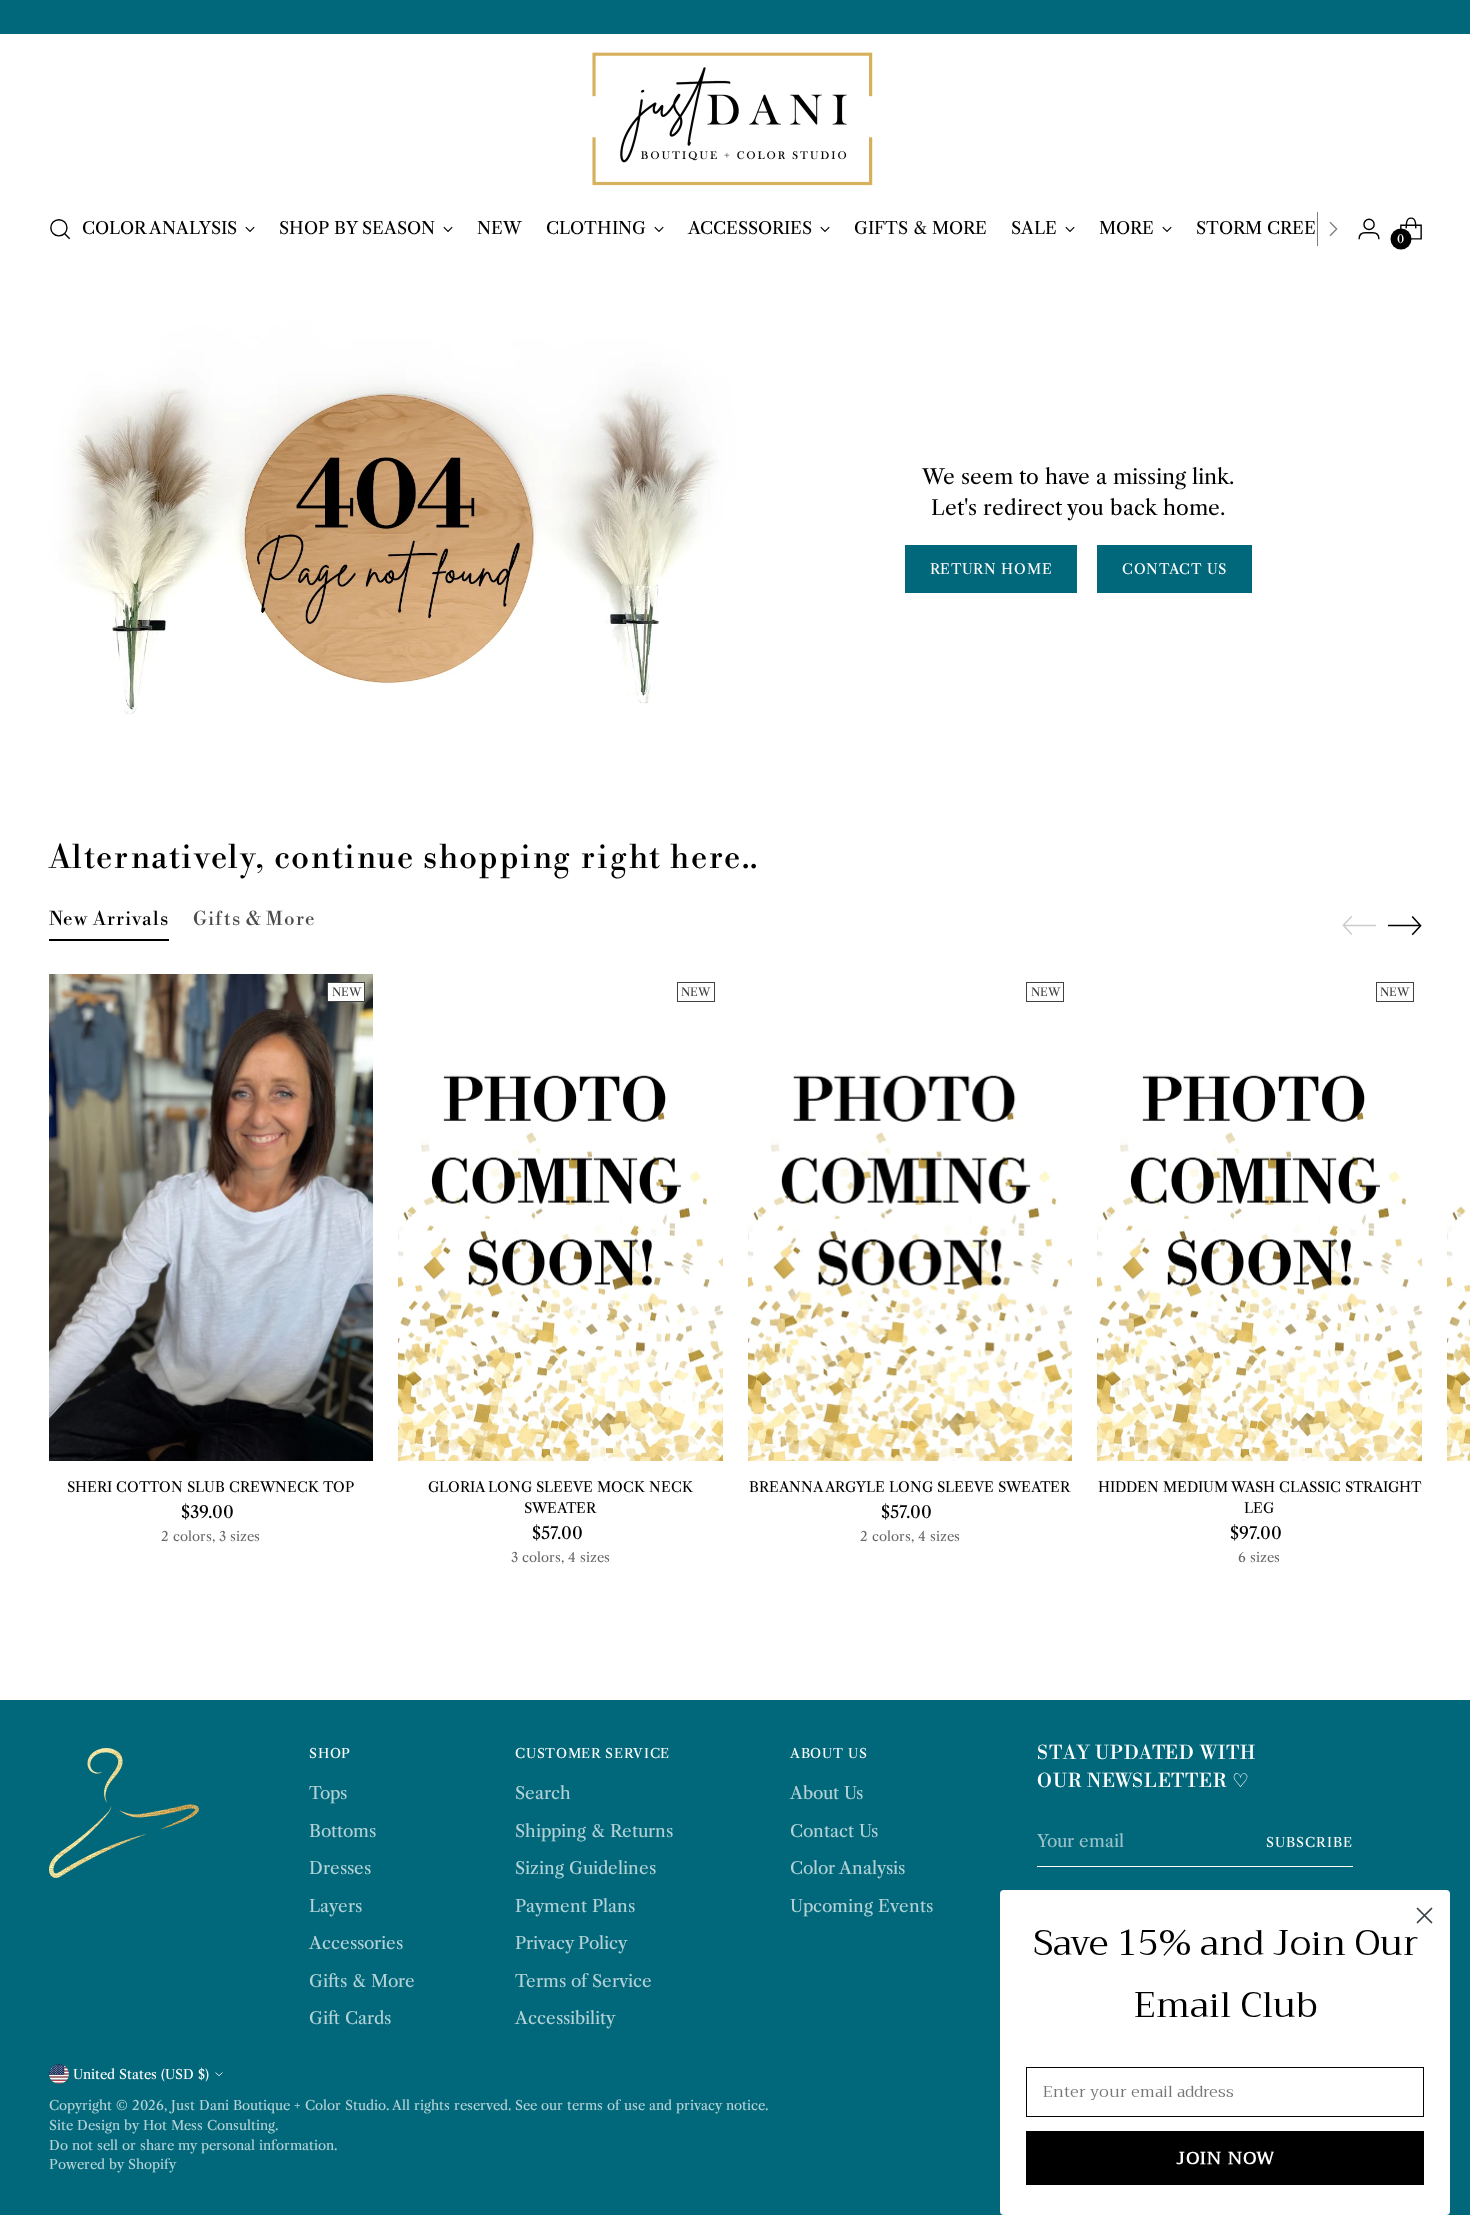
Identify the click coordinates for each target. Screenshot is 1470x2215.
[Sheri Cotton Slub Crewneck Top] (211, 1217)
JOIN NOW (1225, 2158)
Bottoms (342, 1831)
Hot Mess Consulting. (210, 2125)
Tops (328, 1793)
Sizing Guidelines (585, 1868)
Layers (335, 1906)
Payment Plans (575, 1906)
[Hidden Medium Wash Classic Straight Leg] (1259, 1217)
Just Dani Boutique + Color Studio (278, 2105)
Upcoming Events (861, 1906)
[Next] (1333, 229)
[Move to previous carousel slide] (1359, 926)
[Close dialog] (1424, 1915)
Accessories (356, 1943)
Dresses (340, 1868)
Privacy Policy (571, 1943)
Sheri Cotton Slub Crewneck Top (210, 1487)
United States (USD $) (141, 2074)
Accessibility (565, 2018)
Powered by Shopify (112, 2164)
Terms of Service (583, 1981)
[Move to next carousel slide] (1405, 925)
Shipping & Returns (594, 1831)
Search (543, 1793)
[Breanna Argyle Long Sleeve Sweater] (910, 1217)
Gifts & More (362, 1981)
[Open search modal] (60, 229)
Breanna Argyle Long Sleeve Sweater (909, 1487)
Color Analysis (847, 1868)
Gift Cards (350, 2018)
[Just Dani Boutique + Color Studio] (735, 120)
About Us (826, 1793)
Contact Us (834, 1831)
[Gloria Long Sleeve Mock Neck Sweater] (560, 1217)
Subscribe (1309, 1842)
